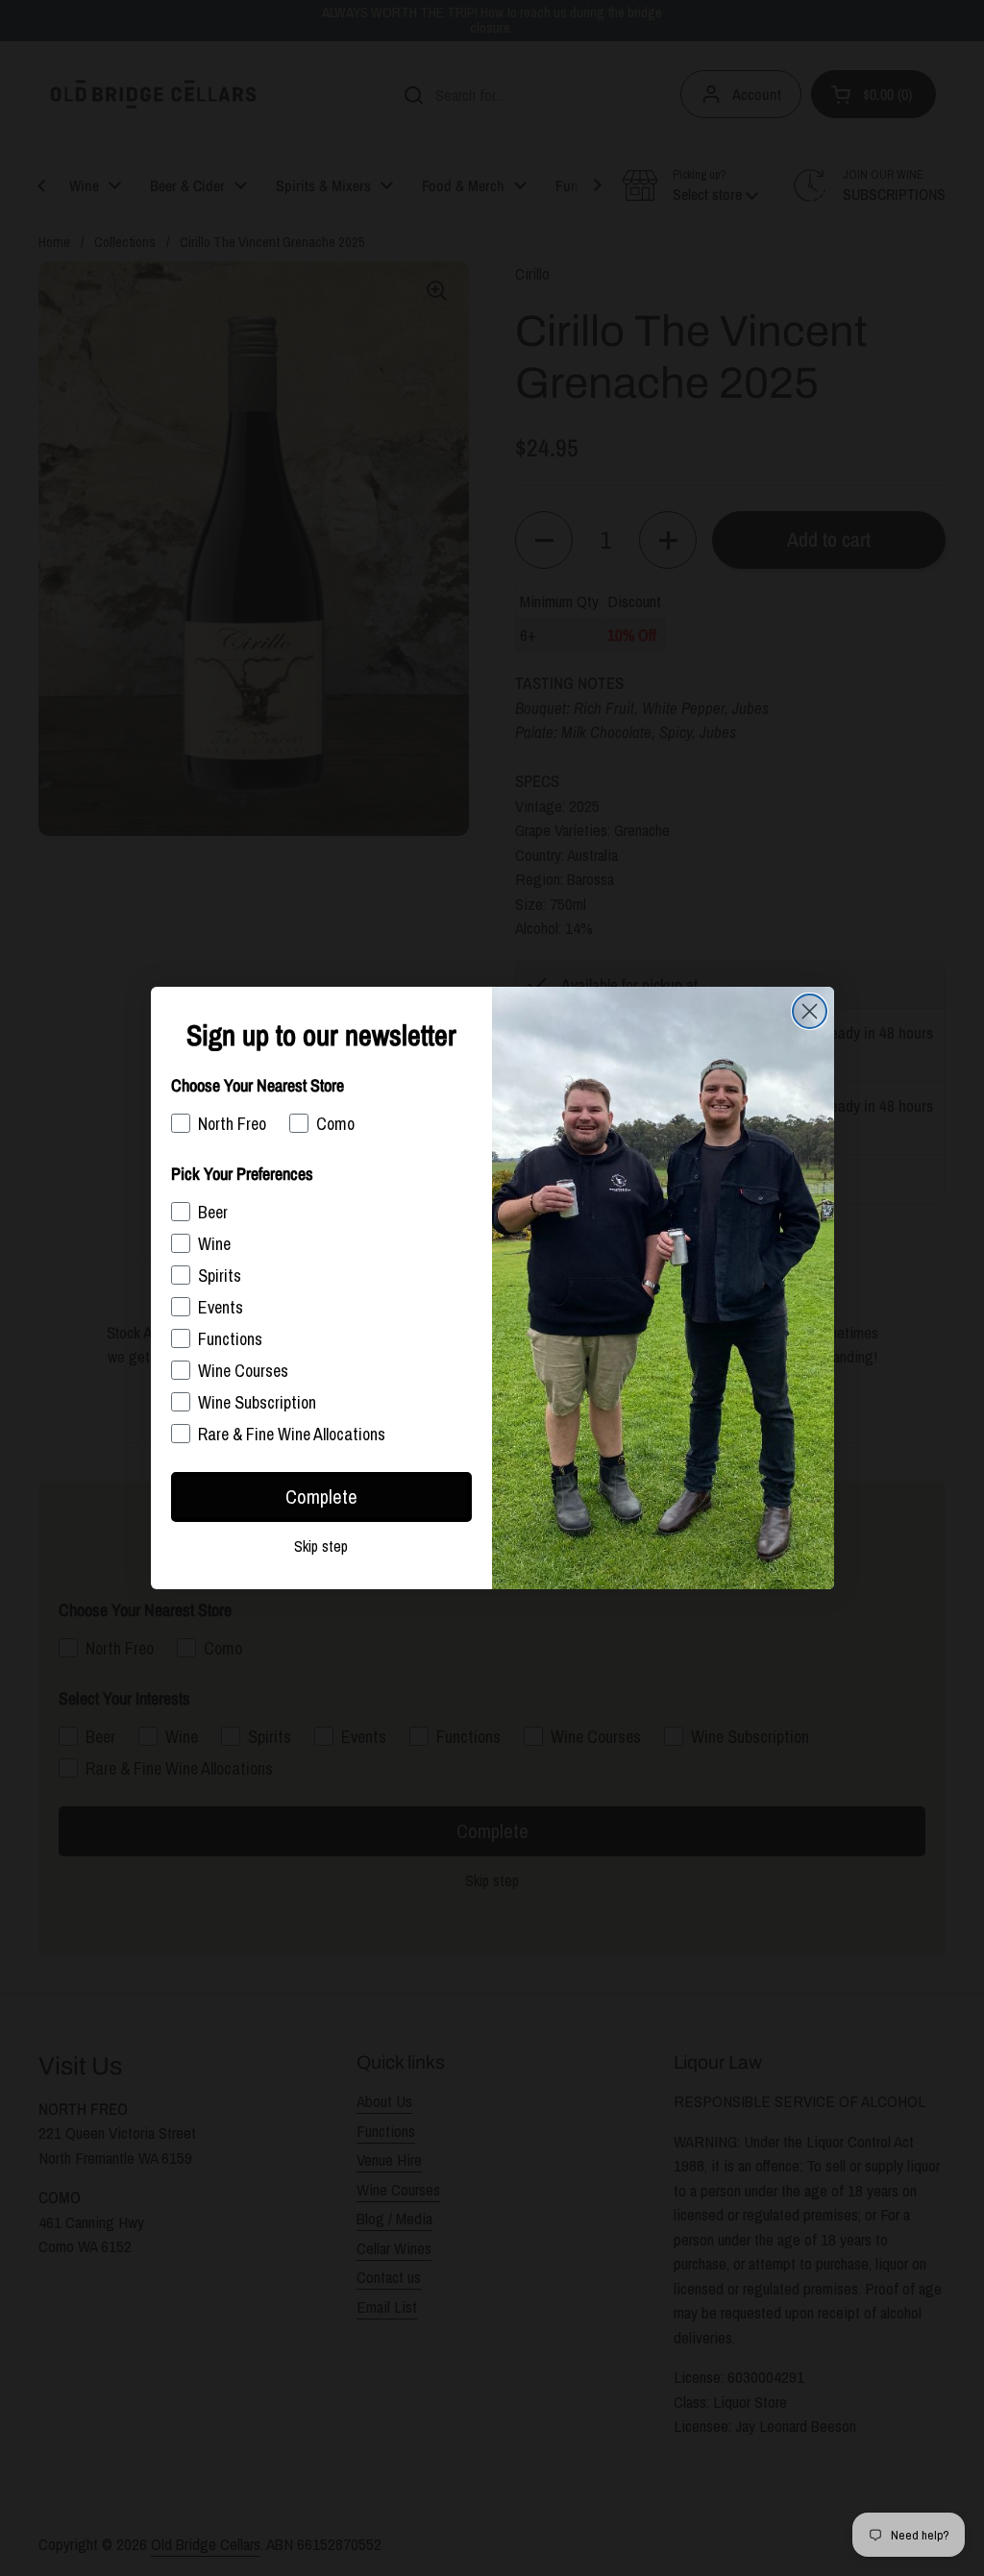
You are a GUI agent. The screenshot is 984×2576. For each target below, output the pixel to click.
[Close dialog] (810, 1011)
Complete (321, 1497)
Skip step (321, 1546)
